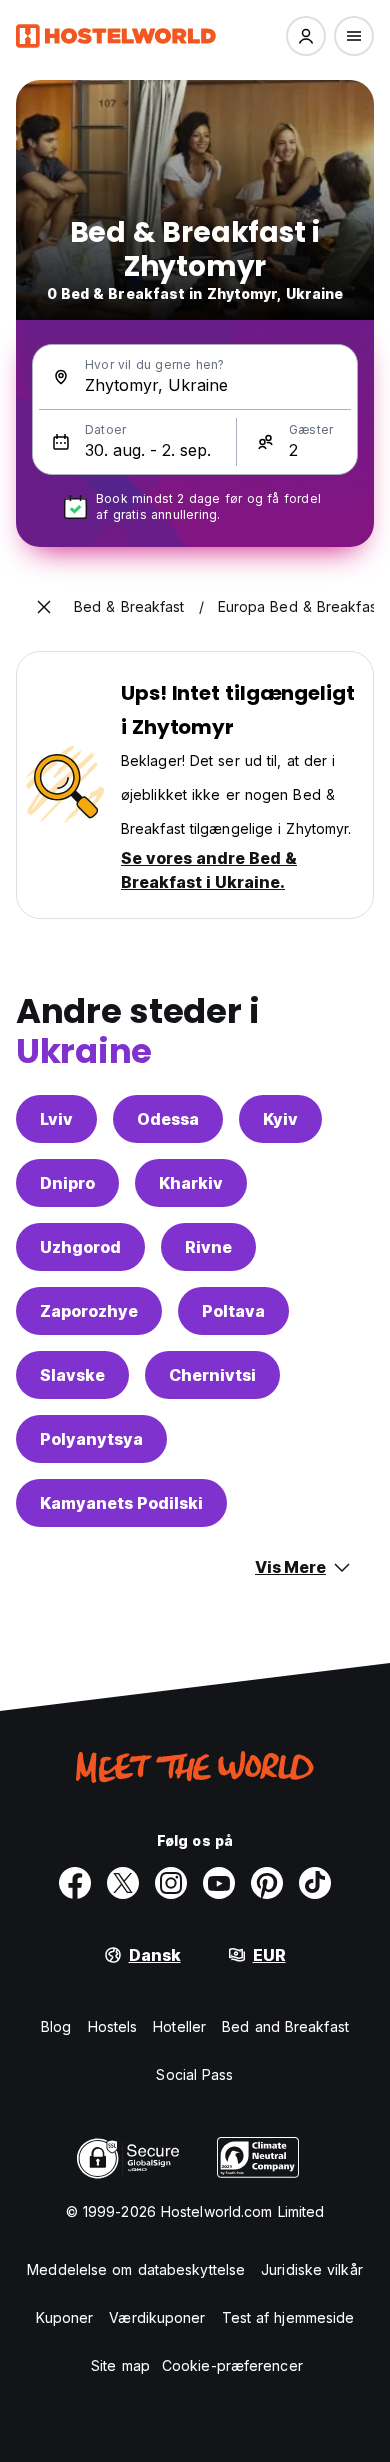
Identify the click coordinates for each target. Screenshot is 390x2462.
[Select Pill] (306, 36)
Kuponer (65, 2317)
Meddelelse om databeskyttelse (136, 2269)
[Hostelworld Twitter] (123, 1883)
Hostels (113, 2026)
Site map (120, 2365)
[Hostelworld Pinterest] (267, 1883)
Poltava (233, 1311)
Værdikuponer (157, 2317)
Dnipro (67, 1183)
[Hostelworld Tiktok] (315, 1883)
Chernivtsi (212, 1375)
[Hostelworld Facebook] (75, 1883)
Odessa (168, 1119)
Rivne (208, 1247)
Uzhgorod (80, 1247)
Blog (56, 2026)
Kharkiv (191, 1183)
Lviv (56, 1119)
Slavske (72, 1375)
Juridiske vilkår (312, 2269)
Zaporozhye (89, 1311)
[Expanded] (44, 607)
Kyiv (280, 1119)
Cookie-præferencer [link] (232, 2365)
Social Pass (194, 2074)
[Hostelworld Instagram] (171, 1883)
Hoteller (179, 2026)
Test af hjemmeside (288, 2317)
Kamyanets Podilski (121, 1503)
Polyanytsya (91, 1439)
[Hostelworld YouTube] (219, 1883)
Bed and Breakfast (285, 2026)
